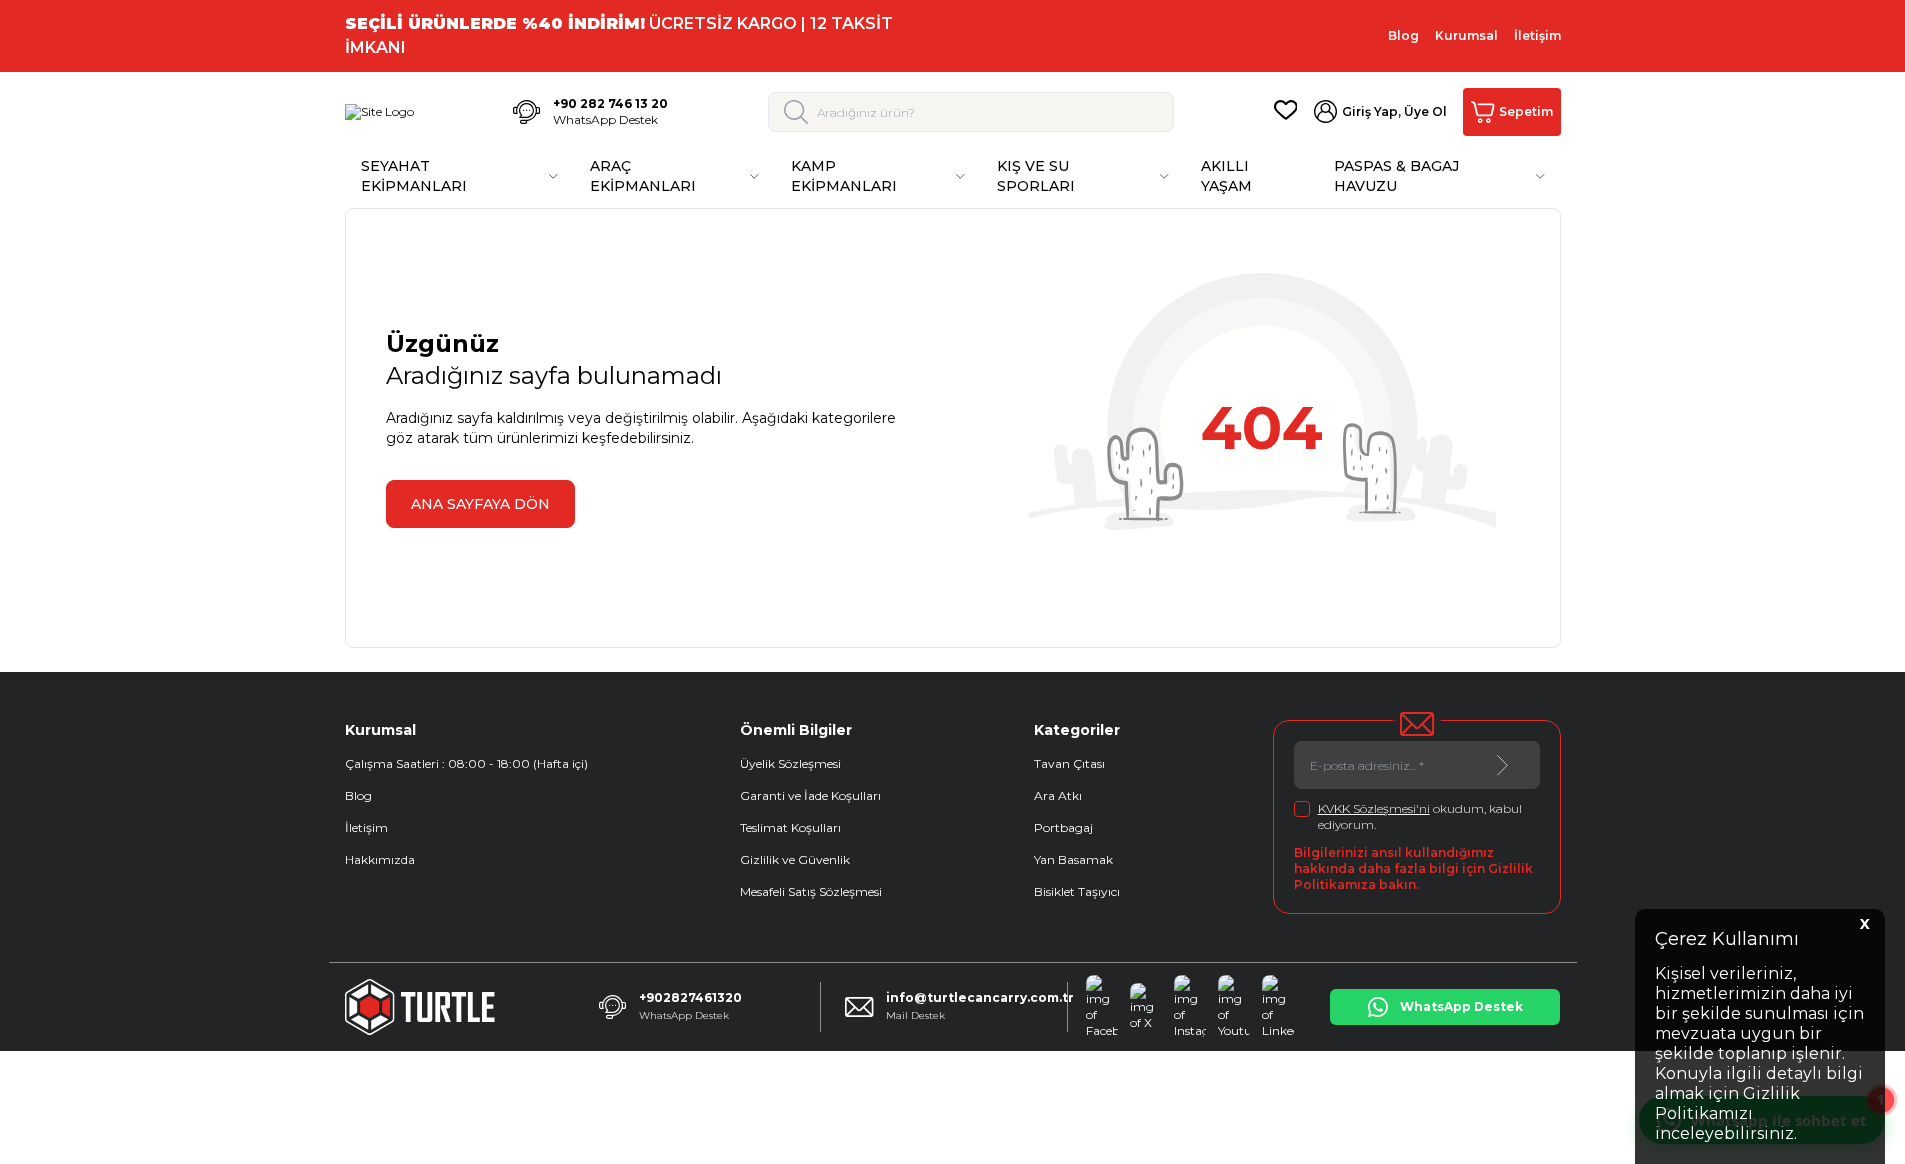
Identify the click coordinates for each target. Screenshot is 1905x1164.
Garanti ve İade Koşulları (810, 795)
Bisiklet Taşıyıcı (1077, 891)
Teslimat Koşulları (790, 827)
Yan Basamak (1073, 859)
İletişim (1537, 35)
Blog (1403, 35)
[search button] (796, 112)
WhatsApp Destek (605, 119)
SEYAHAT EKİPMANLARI (414, 176)
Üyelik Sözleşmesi (790, 763)
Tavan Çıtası (1069, 763)
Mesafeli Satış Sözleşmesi (811, 891)
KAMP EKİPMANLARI (844, 176)
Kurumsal (1466, 35)
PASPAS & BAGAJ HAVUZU (1396, 176)
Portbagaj (1063, 827)
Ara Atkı (1058, 795)
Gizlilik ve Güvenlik (795, 859)
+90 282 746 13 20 (610, 103)
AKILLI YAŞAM (1226, 176)
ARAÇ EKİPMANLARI (643, 176)
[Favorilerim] (1286, 112)
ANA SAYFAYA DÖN (480, 504)
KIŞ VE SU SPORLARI (1036, 176)
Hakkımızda (380, 859)
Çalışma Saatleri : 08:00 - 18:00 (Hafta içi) (466, 763)
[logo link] (379, 112)
